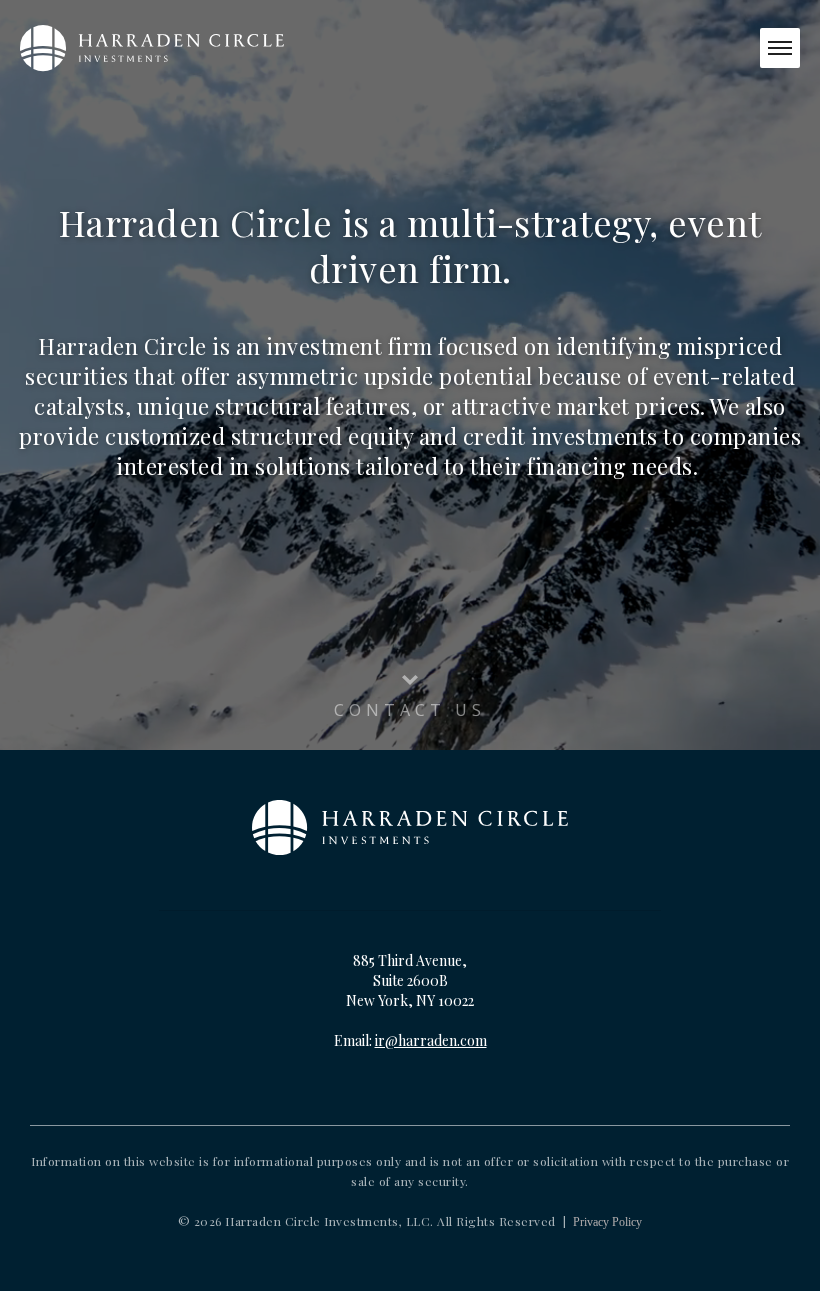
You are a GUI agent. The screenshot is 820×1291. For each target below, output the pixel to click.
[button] (780, 48)
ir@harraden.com (431, 1040)
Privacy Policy (607, 1222)
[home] (152, 48)
